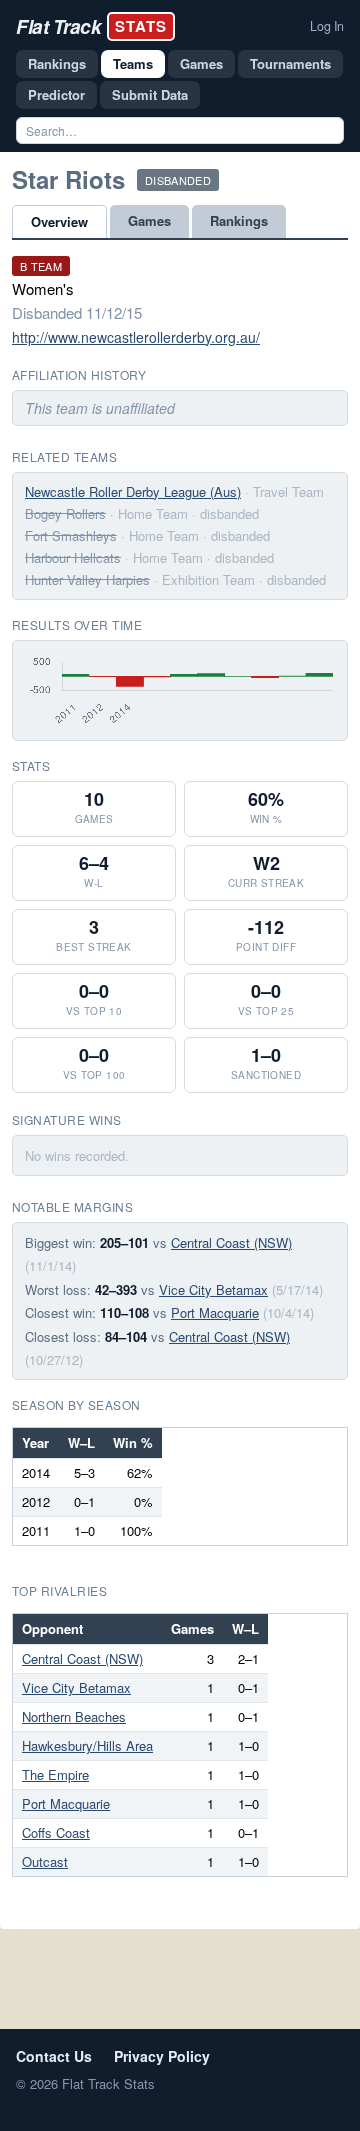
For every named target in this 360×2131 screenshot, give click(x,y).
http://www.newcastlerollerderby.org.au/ (136, 337)
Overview (59, 221)
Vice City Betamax (213, 1289)
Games (201, 63)
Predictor (56, 94)
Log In (327, 26)
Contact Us (54, 2056)
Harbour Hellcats (73, 557)
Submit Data (150, 94)
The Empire (55, 1774)
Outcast (45, 1861)
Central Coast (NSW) (231, 1242)
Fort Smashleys (71, 535)
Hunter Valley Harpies (87, 579)
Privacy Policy (162, 2056)
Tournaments (290, 63)
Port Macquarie (215, 1312)
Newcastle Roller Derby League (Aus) (133, 491)
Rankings (57, 63)
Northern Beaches (74, 1716)
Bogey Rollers (65, 513)
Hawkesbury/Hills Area (87, 1745)
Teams (133, 63)
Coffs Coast (56, 1832)
